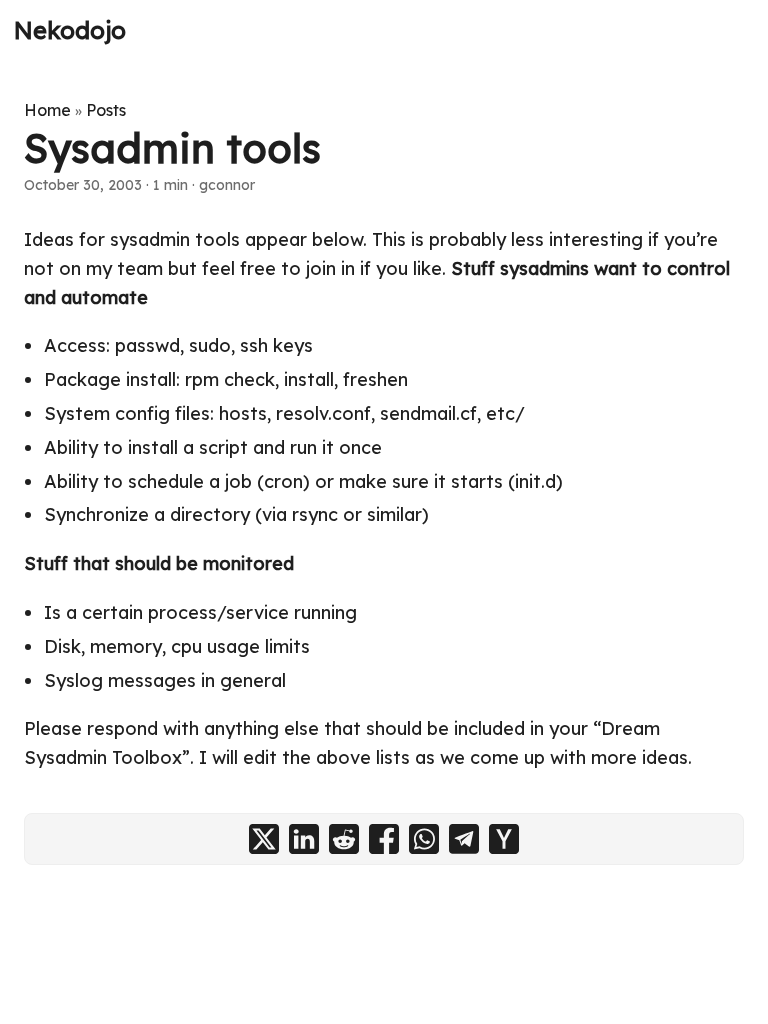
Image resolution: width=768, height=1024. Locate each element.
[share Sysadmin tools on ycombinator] (504, 839)
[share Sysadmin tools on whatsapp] (424, 839)
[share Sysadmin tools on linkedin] (304, 839)
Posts (106, 110)
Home (47, 110)
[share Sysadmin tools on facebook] (384, 839)
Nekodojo (70, 30)
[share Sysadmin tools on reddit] (344, 839)
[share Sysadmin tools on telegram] (464, 839)
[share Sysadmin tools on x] (264, 839)
